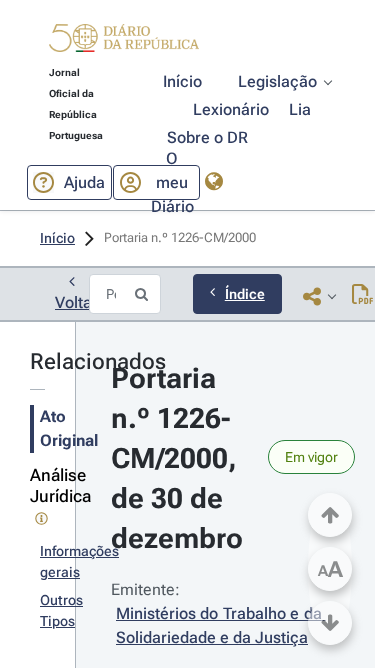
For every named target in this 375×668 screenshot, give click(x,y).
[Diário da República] (124, 42)
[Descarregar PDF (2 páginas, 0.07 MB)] (362, 296)
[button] (124, 41)
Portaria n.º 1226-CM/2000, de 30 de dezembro (177, 458)
